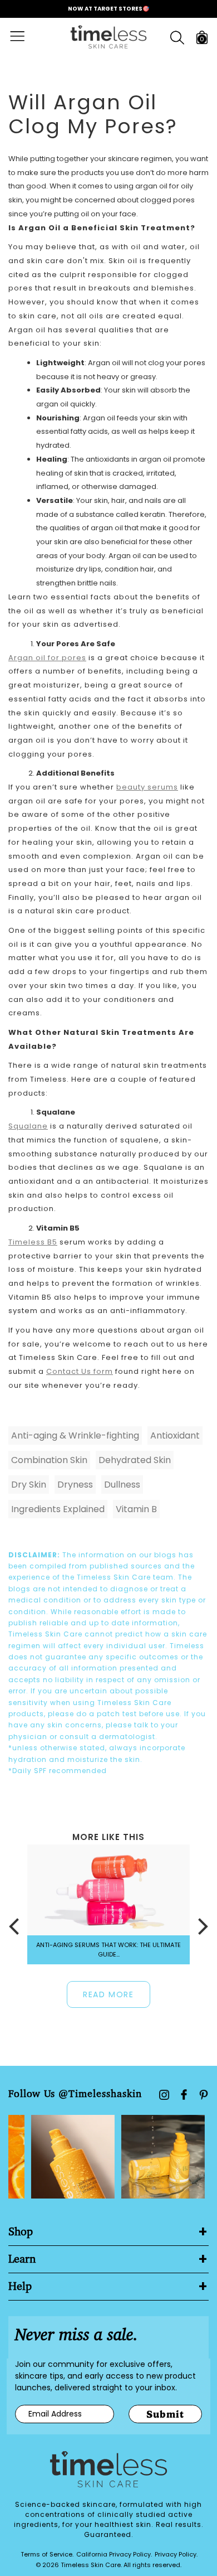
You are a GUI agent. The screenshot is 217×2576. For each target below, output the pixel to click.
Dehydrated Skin (135, 1460)
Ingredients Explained (58, 1509)
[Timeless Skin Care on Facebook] (184, 2095)
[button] (14, 1926)
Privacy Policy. (176, 2554)
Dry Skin (29, 1485)
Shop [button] (21, 2232)
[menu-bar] (24, 37)
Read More (108, 1994)
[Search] (177, 38)
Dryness (75, 1485)
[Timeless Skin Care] (108, 37)
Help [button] (20, 2287)
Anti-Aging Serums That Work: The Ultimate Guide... (108, 1950)
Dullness (122, 1485)
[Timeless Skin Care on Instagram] (164, 2095)
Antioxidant (175, 1435)
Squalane (28, 1126)
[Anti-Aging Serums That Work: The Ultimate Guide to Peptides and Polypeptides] (108, 1890)
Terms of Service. (47, 2554)
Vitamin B (136, 1509)
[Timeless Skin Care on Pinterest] (204, 2095)
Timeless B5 (33, 1242)
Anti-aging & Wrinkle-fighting (75, 1435)
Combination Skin (49, 1460)
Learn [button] (22, 2259)
